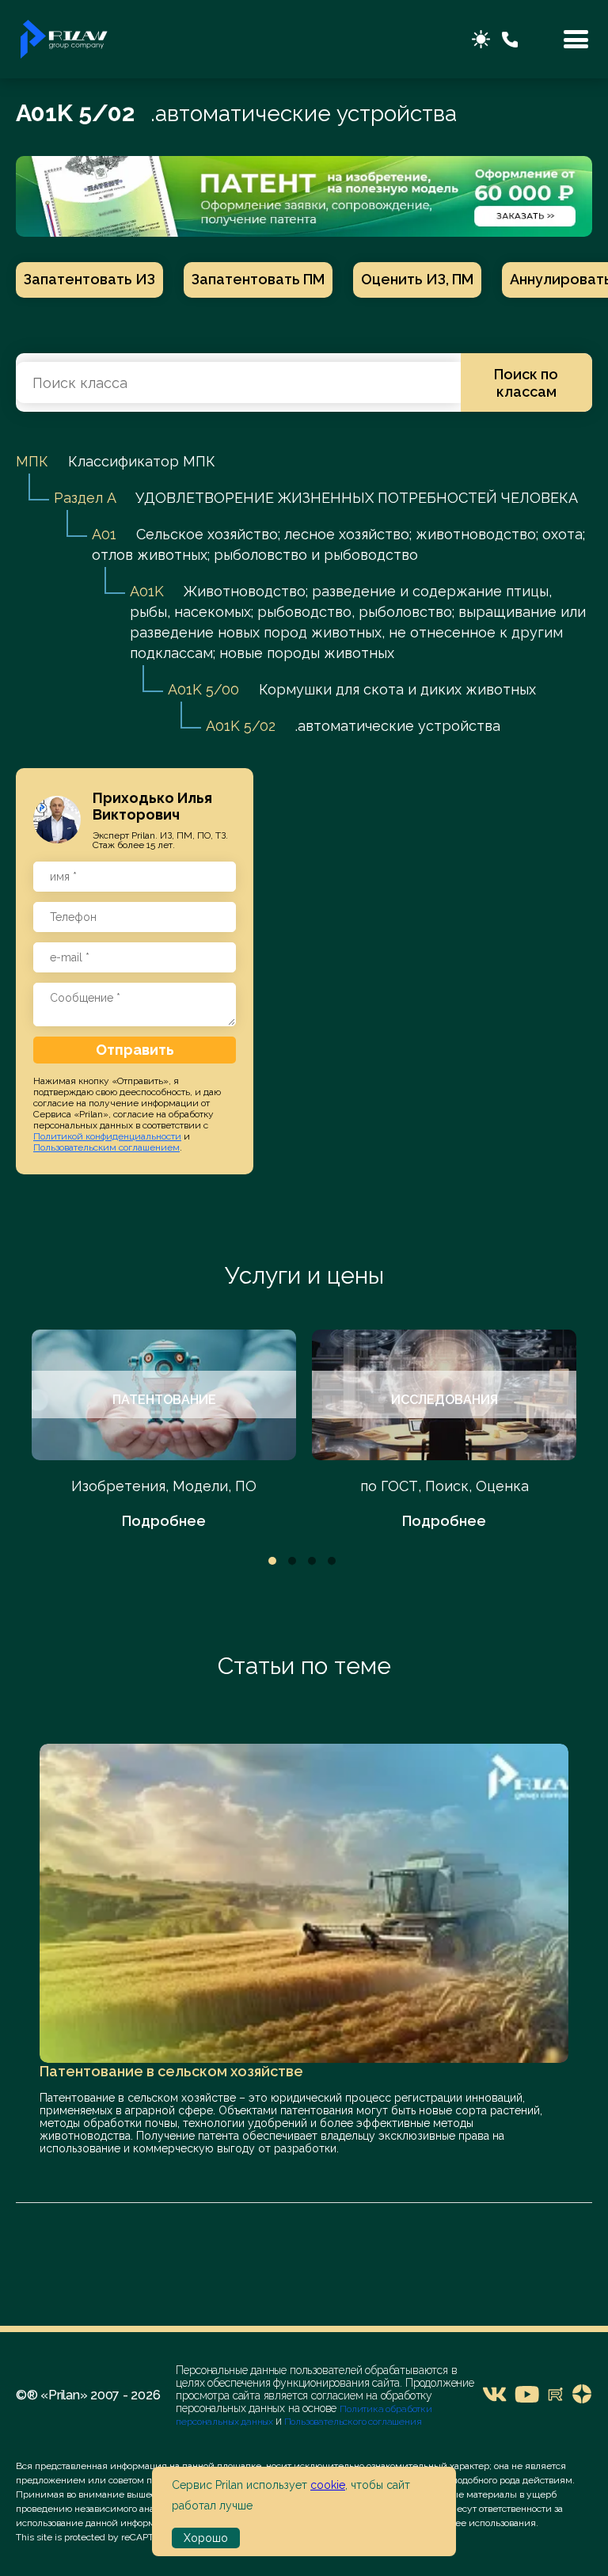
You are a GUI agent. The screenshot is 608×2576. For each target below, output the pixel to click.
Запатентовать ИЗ (89, 279)
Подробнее (164, 1521)
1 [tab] (272, 1561)
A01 (104, 534)
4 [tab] (332, 1561)
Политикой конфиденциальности (107, 1136)
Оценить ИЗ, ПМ (417, 279)
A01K (147, 591)
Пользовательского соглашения (352, 2422)
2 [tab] (292, 1561)
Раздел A (85, 498)
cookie (328, 2485)
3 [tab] (312, 1561)
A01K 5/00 (203, 689)
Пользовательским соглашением (106, 1147)
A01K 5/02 (241, 726)
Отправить (135, 1050)
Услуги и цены (304, 1275)
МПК (32, 461)
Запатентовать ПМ (258, 279)
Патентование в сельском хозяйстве (171, 2071)
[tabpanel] (164, 1431)
